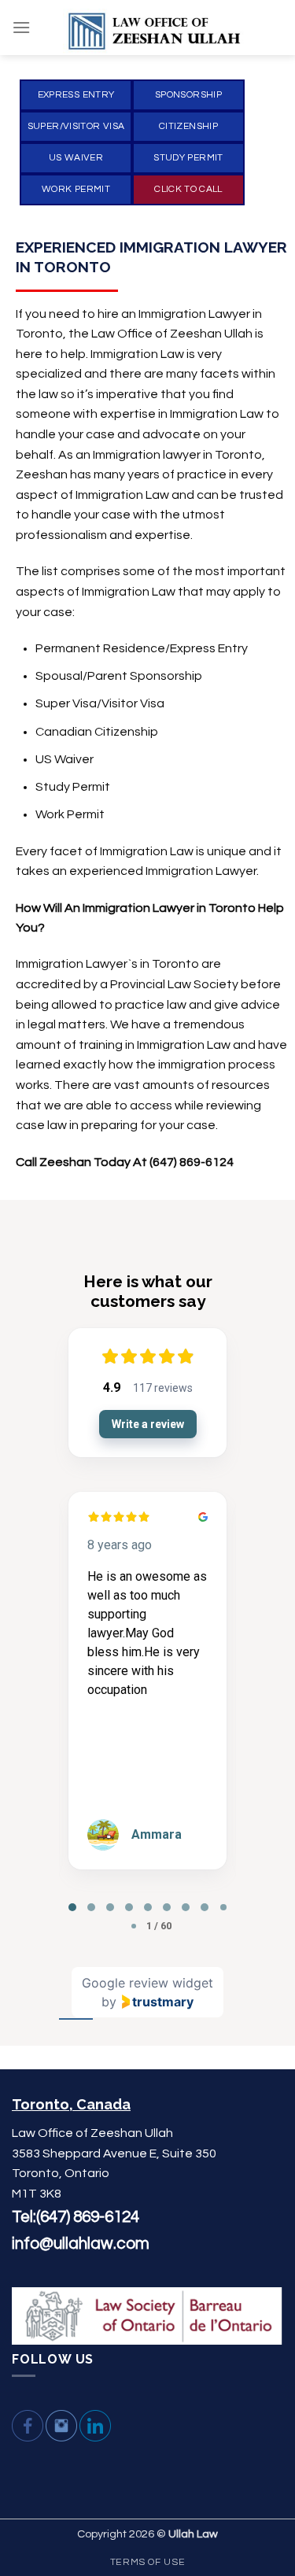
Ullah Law (193, 2534)
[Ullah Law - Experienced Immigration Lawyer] (157, 28)
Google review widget (147, 1983)
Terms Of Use (147, 2562)
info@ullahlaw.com (81, 2244)
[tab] (72, 1907)
